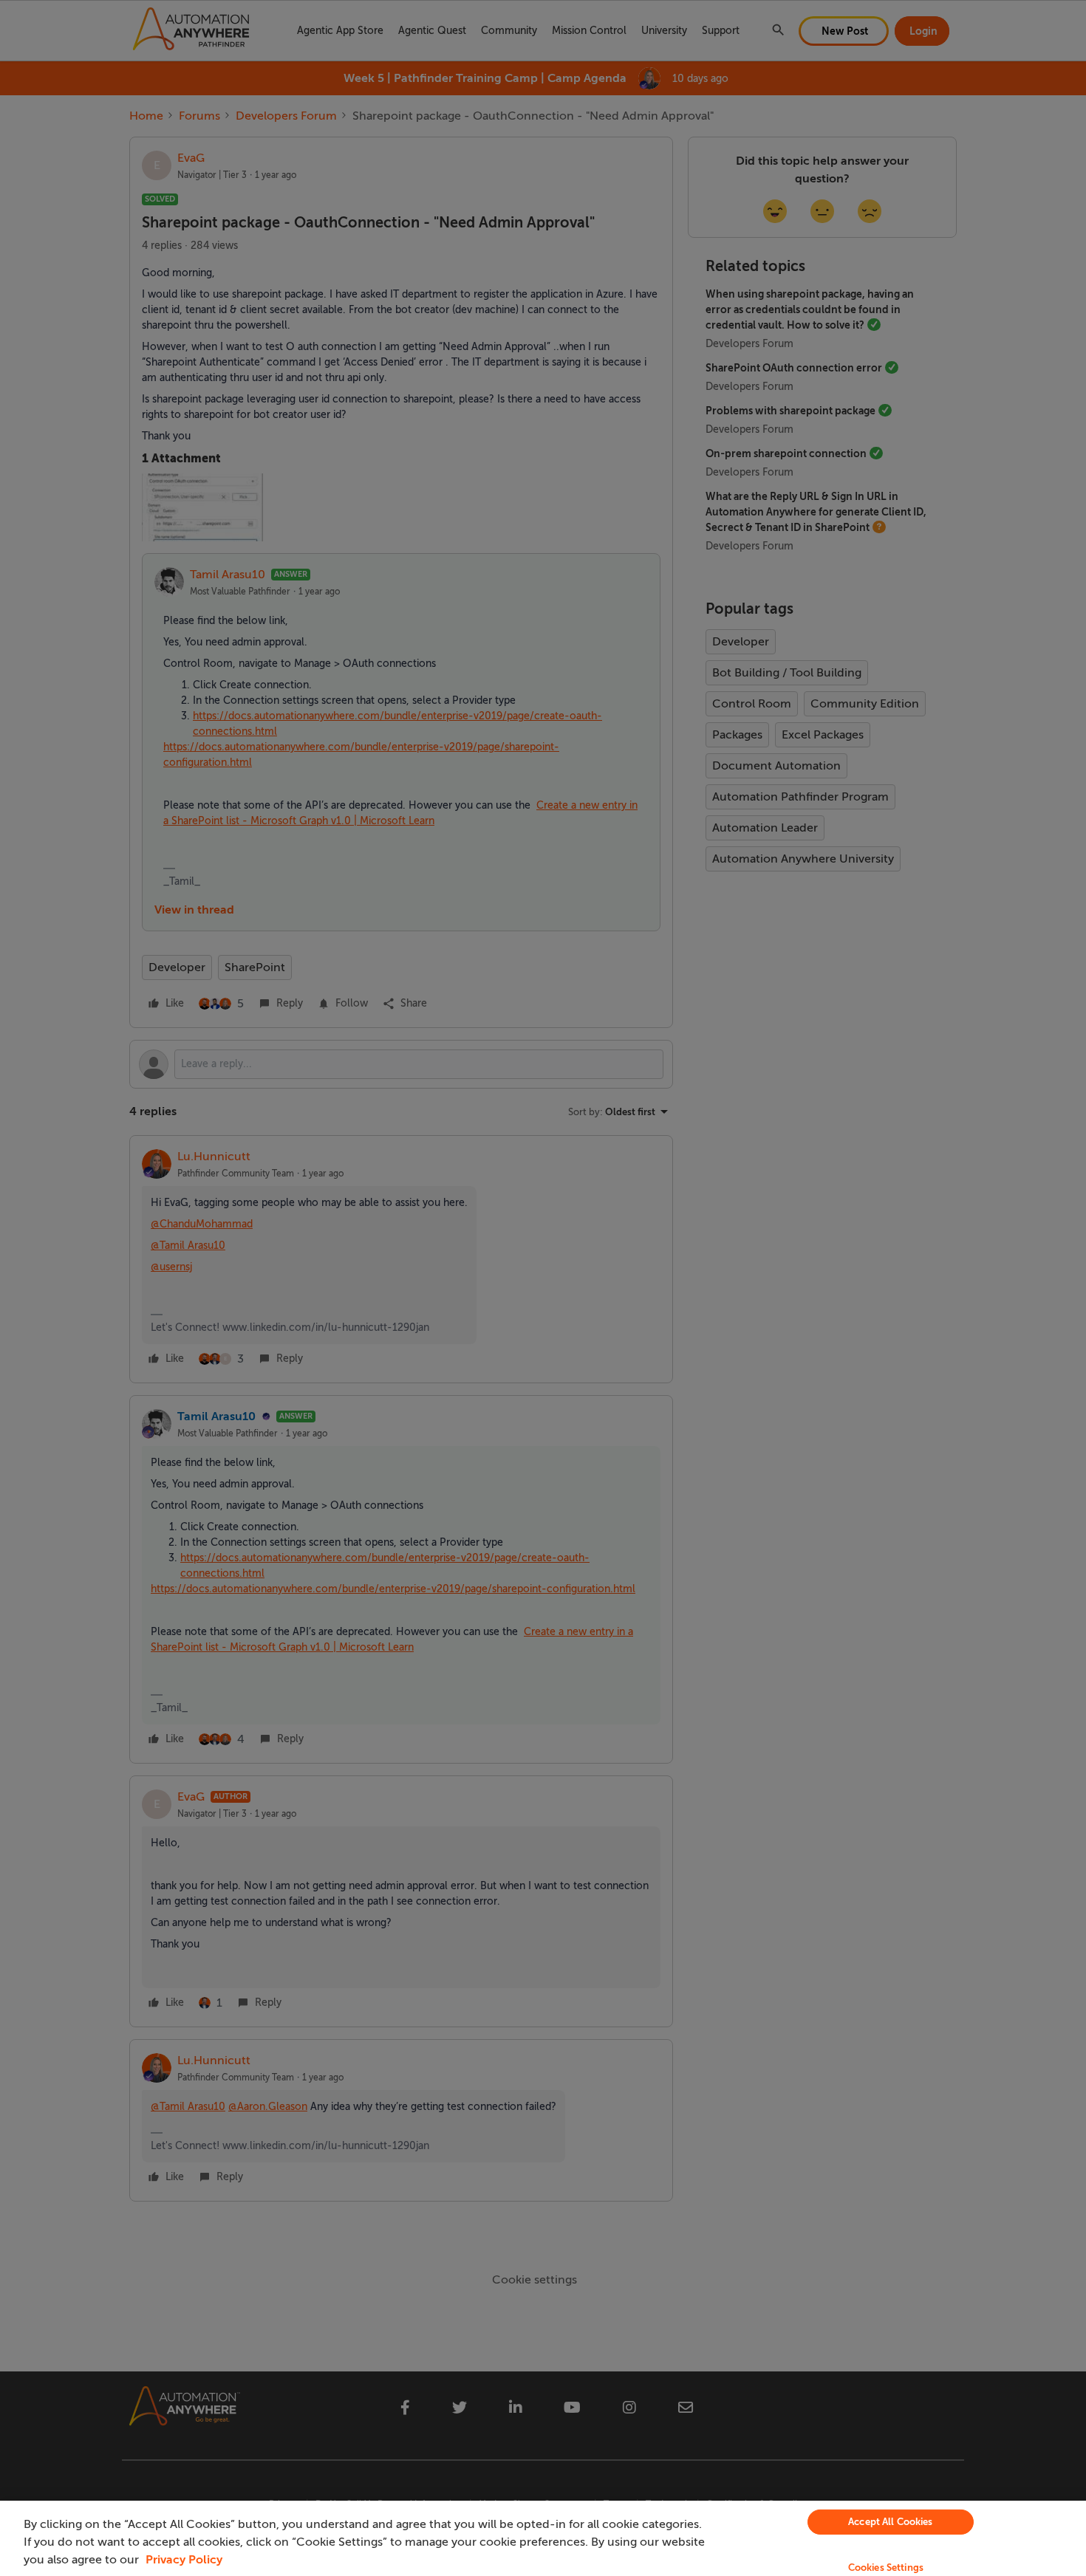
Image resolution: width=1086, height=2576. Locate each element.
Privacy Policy (184, 2560)
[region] (543, 2538)
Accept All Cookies (890, 2522)
